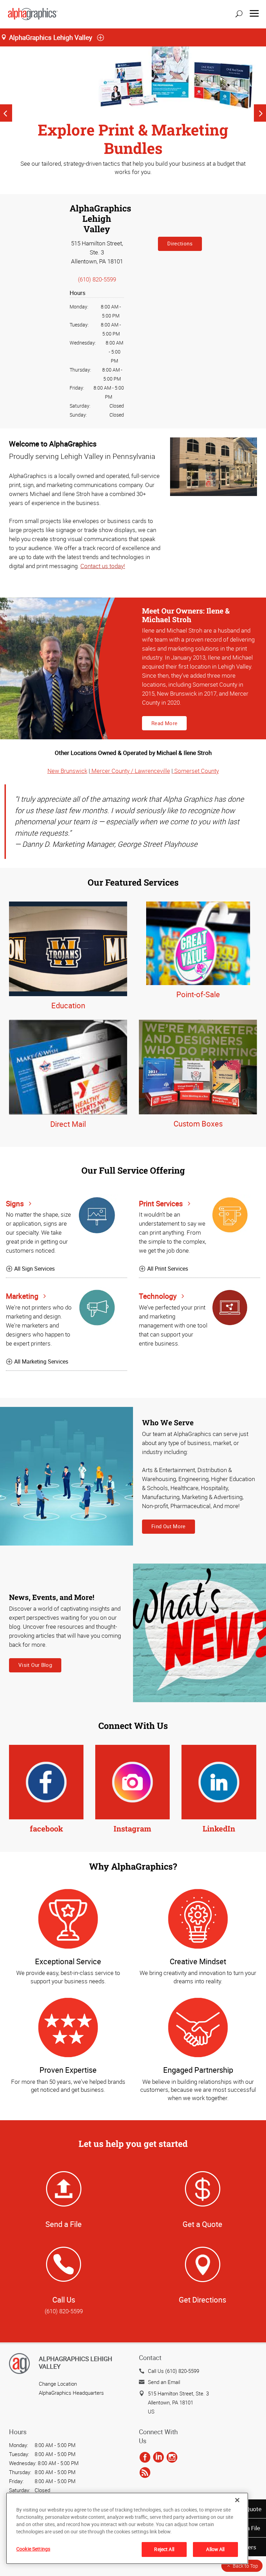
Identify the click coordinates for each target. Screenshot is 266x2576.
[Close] (237, 2500)
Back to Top (245, 2566)
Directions (180, 243)
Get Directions (202, 2300)
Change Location (58, 2384)
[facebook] (145, 2457)
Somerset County (196, 771)
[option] (133, 113)
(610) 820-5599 (97, 279)
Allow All (215, 2549)
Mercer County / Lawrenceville (130, 771)
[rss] (145, 2473)
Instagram (132, 1829)
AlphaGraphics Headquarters (71, 2393)
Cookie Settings (33, 2549)
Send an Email (164, 2382)
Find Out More (169, 1526)
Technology (159, 1296)
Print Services (162, 1203)
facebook (46, 1829)
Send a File (64, 2224)
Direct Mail (68, 1124)
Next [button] (260, 113)
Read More (164, 723)
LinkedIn (219, 1829)
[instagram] (172, 2457)
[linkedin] (158, 2457)
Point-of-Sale (198, 994)
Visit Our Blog (35, 1665)
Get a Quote (202, 2224)
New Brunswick (67, 771)
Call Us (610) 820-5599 (174, 2371)
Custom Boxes (198, 1124)
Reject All (164, 2549)
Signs (16, 1203)
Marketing (23, 1296)
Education (68, 1005)
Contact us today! (103, 566)
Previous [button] (6, 113)
